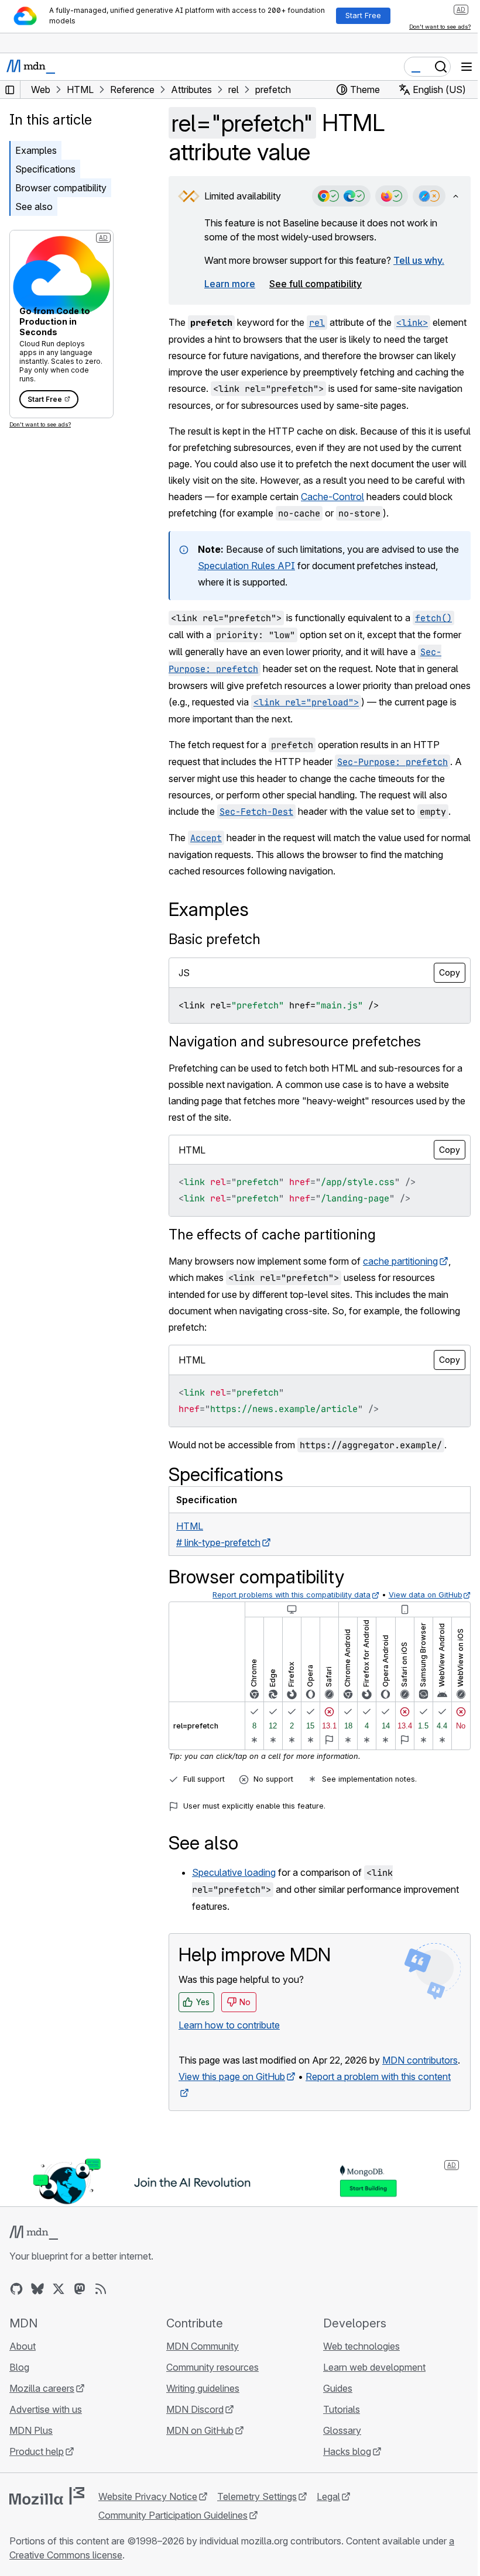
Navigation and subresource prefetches (295, 1041)
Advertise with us (46, 2409)
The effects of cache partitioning (272, 1234)
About (23, 2346)
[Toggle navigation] (467, 67)
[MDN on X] (59, 2289)
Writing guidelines (203, 2388)
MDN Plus (31, 2430)
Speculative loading (234, 1872)
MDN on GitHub (200, 2430)
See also (34, 206)
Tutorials (342, 2409)
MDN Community (203, 2346)
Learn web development (374, 2367)
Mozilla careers (42, 2388)
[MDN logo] (34, 2233)
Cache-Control (332, 497)
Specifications (45, 169)
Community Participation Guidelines (173, 2515)
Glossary (342, 2430)
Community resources (212, 2367)
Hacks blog (347, 2451)
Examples (36, 150)
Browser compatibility (61, 188)
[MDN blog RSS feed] (101, 2289)
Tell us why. (419, 260)
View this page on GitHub (232, 2076)
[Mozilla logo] (47, 2496)
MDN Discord (195, 2409)
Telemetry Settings (257, 2496)
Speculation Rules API (246, 566)
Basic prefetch (215, 939)
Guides (338, 2388)
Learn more (230, 284)
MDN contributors (420, 2060)
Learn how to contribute (229, 2025)
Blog (19, 2367)
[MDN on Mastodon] (80, 2289)
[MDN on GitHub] (16, 2289)
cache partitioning (400, 1261)
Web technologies (361, 2346)
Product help (37, 2451)
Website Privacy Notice (148, 2496)
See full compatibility (316, 284)
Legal (328, 2496)
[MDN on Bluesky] (37, 2289)
